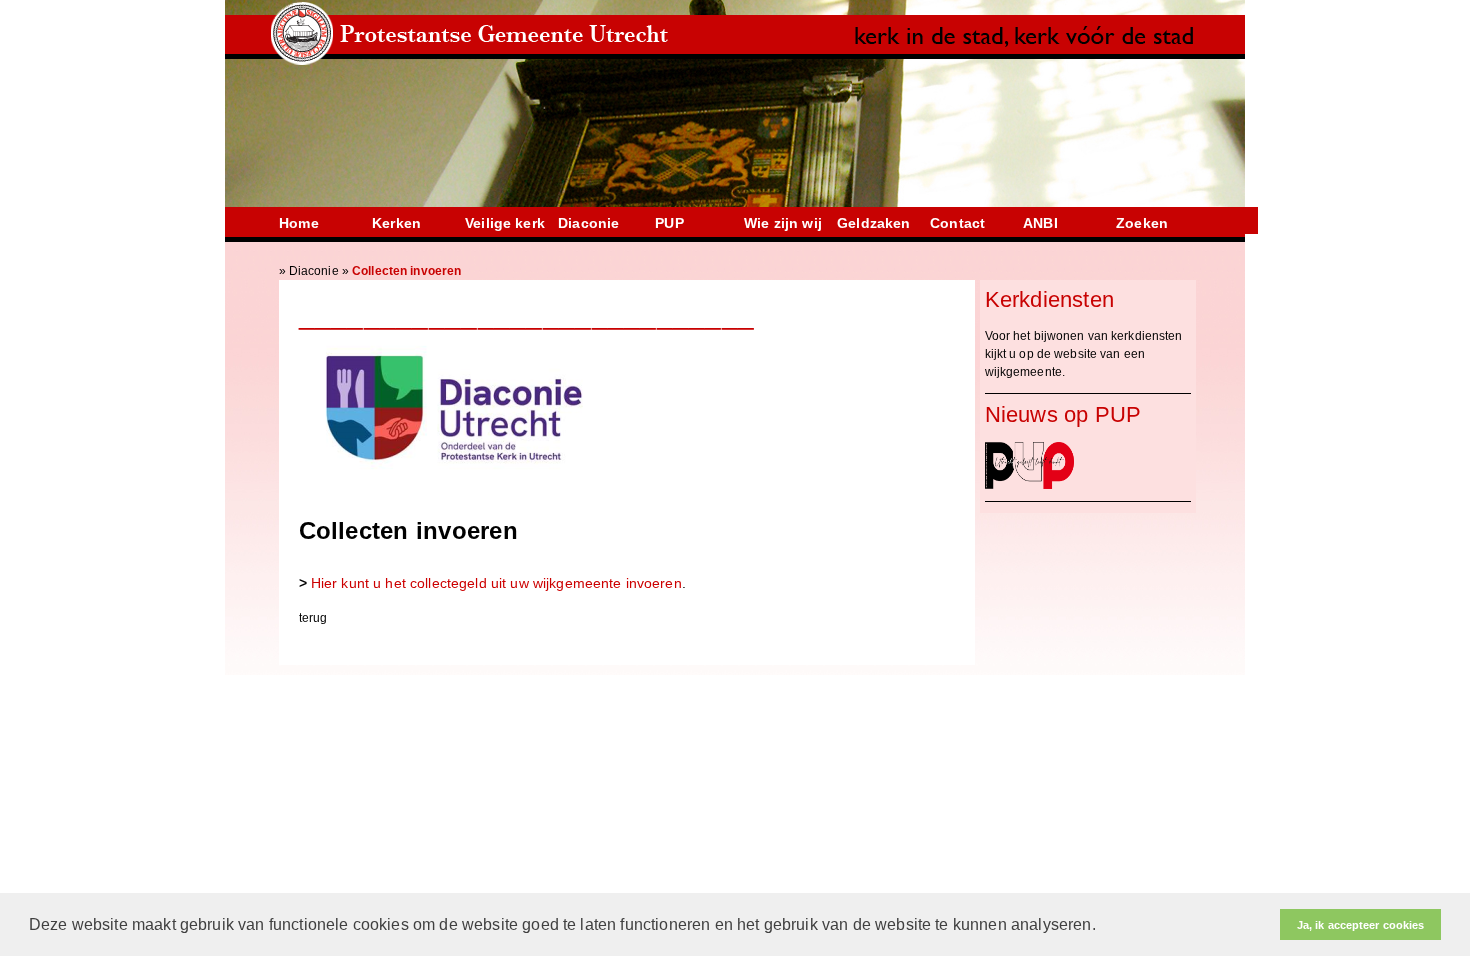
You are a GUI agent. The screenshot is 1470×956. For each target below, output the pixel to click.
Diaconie (314, 271)
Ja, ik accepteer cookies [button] (1361, 925)
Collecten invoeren (406, 271)
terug (313, 618)
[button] (1103, 926)
